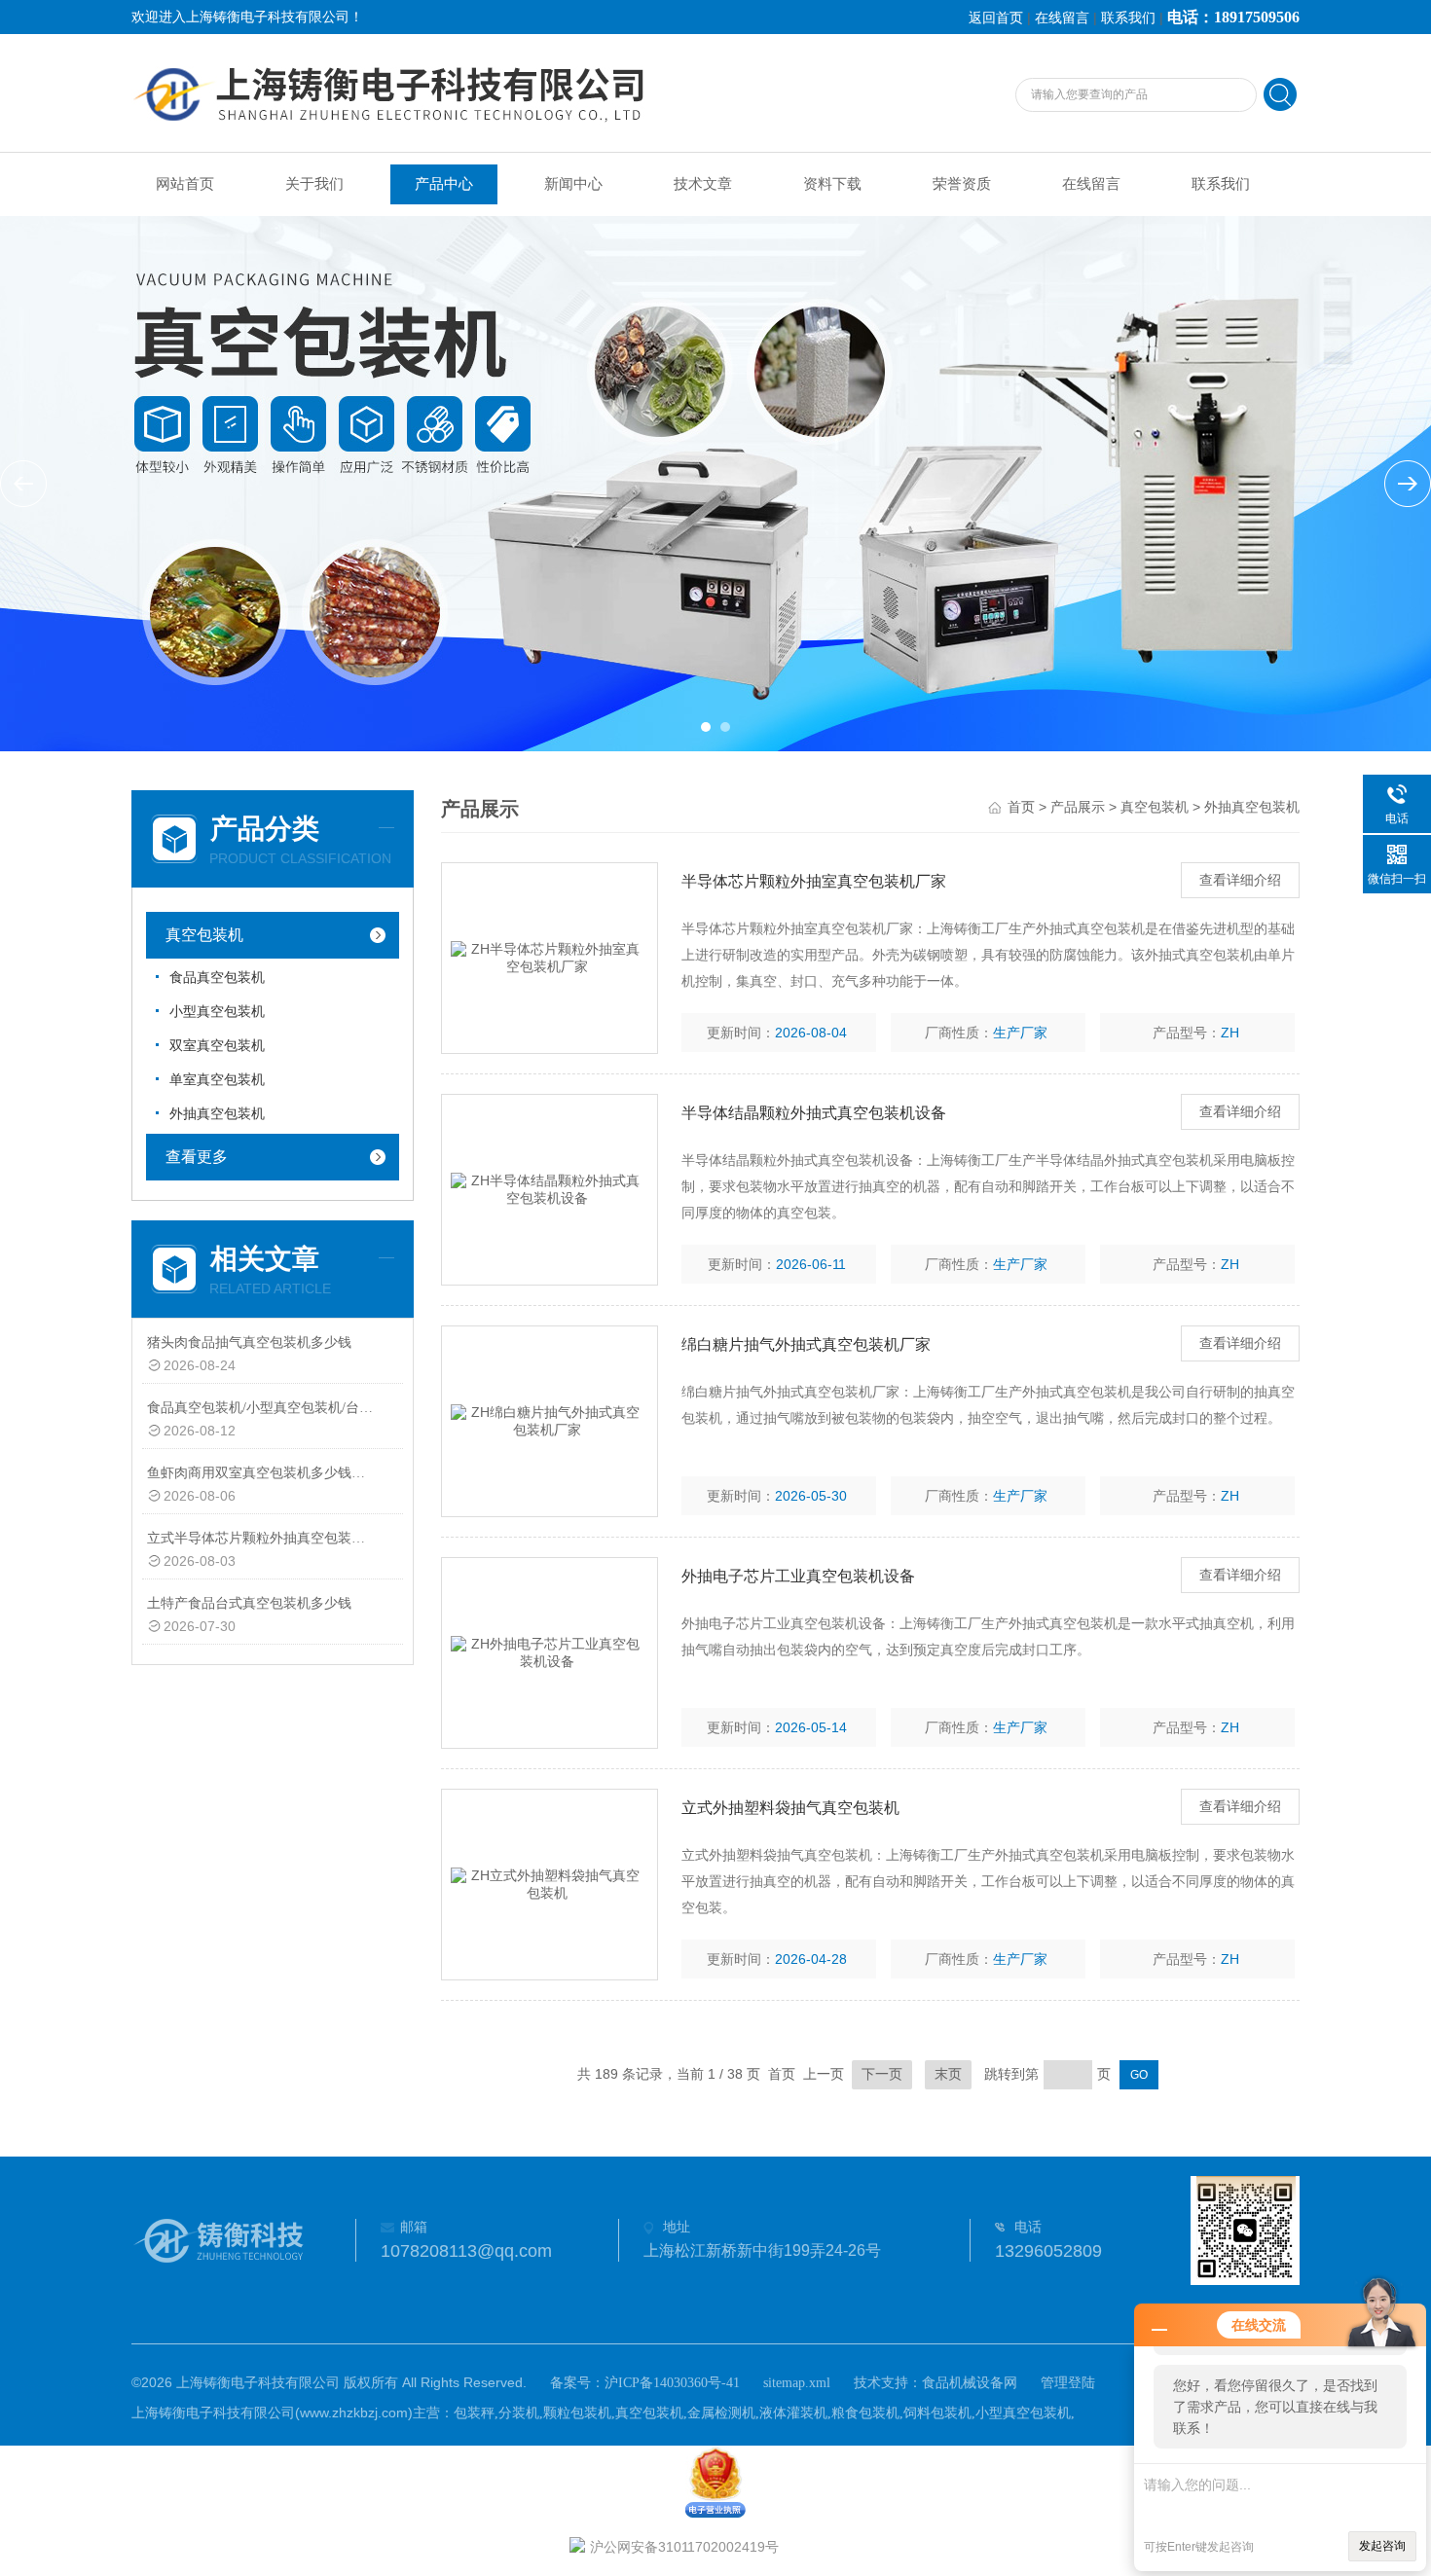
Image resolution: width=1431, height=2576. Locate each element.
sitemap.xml (797, 2383)
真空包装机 (204, 935)
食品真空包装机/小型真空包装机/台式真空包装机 (261, 1408)
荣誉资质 (962, 184)
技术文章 (703, 184)
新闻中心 (573, 184)
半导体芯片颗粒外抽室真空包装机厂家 (814, 881)
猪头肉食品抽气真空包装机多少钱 (249, 1342)
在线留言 (1062, 18)
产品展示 (1078, 807)
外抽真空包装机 (217, 1114)
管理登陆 (1068, 2383)
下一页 (882, 2074)
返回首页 (996, 18)
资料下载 (832, 184)
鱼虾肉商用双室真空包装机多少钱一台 (261, 1473)
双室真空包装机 (217, 1046)
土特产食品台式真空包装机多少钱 (249, 1603)
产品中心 (444, 184)
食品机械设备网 (970, 2383)
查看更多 (197, 1157)
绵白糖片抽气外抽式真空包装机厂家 (806, 1344)
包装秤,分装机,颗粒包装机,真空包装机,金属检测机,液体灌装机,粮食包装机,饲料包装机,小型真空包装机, (764, 2413)
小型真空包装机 (217, 1012)
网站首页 (185, 184)
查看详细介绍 (1240, 880)
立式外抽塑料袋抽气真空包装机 (790, 1808)
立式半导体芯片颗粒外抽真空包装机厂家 (261, 1538)
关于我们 (314, 184)
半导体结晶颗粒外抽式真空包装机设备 (814, 1113)
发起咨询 (1382, 2546)
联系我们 (1128, 18)
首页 (1021, 807)
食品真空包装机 (217, 978)
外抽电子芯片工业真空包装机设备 (798, 1576)
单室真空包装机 (217, 1080)
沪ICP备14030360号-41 (672, 2383)
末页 (948, 2074)
